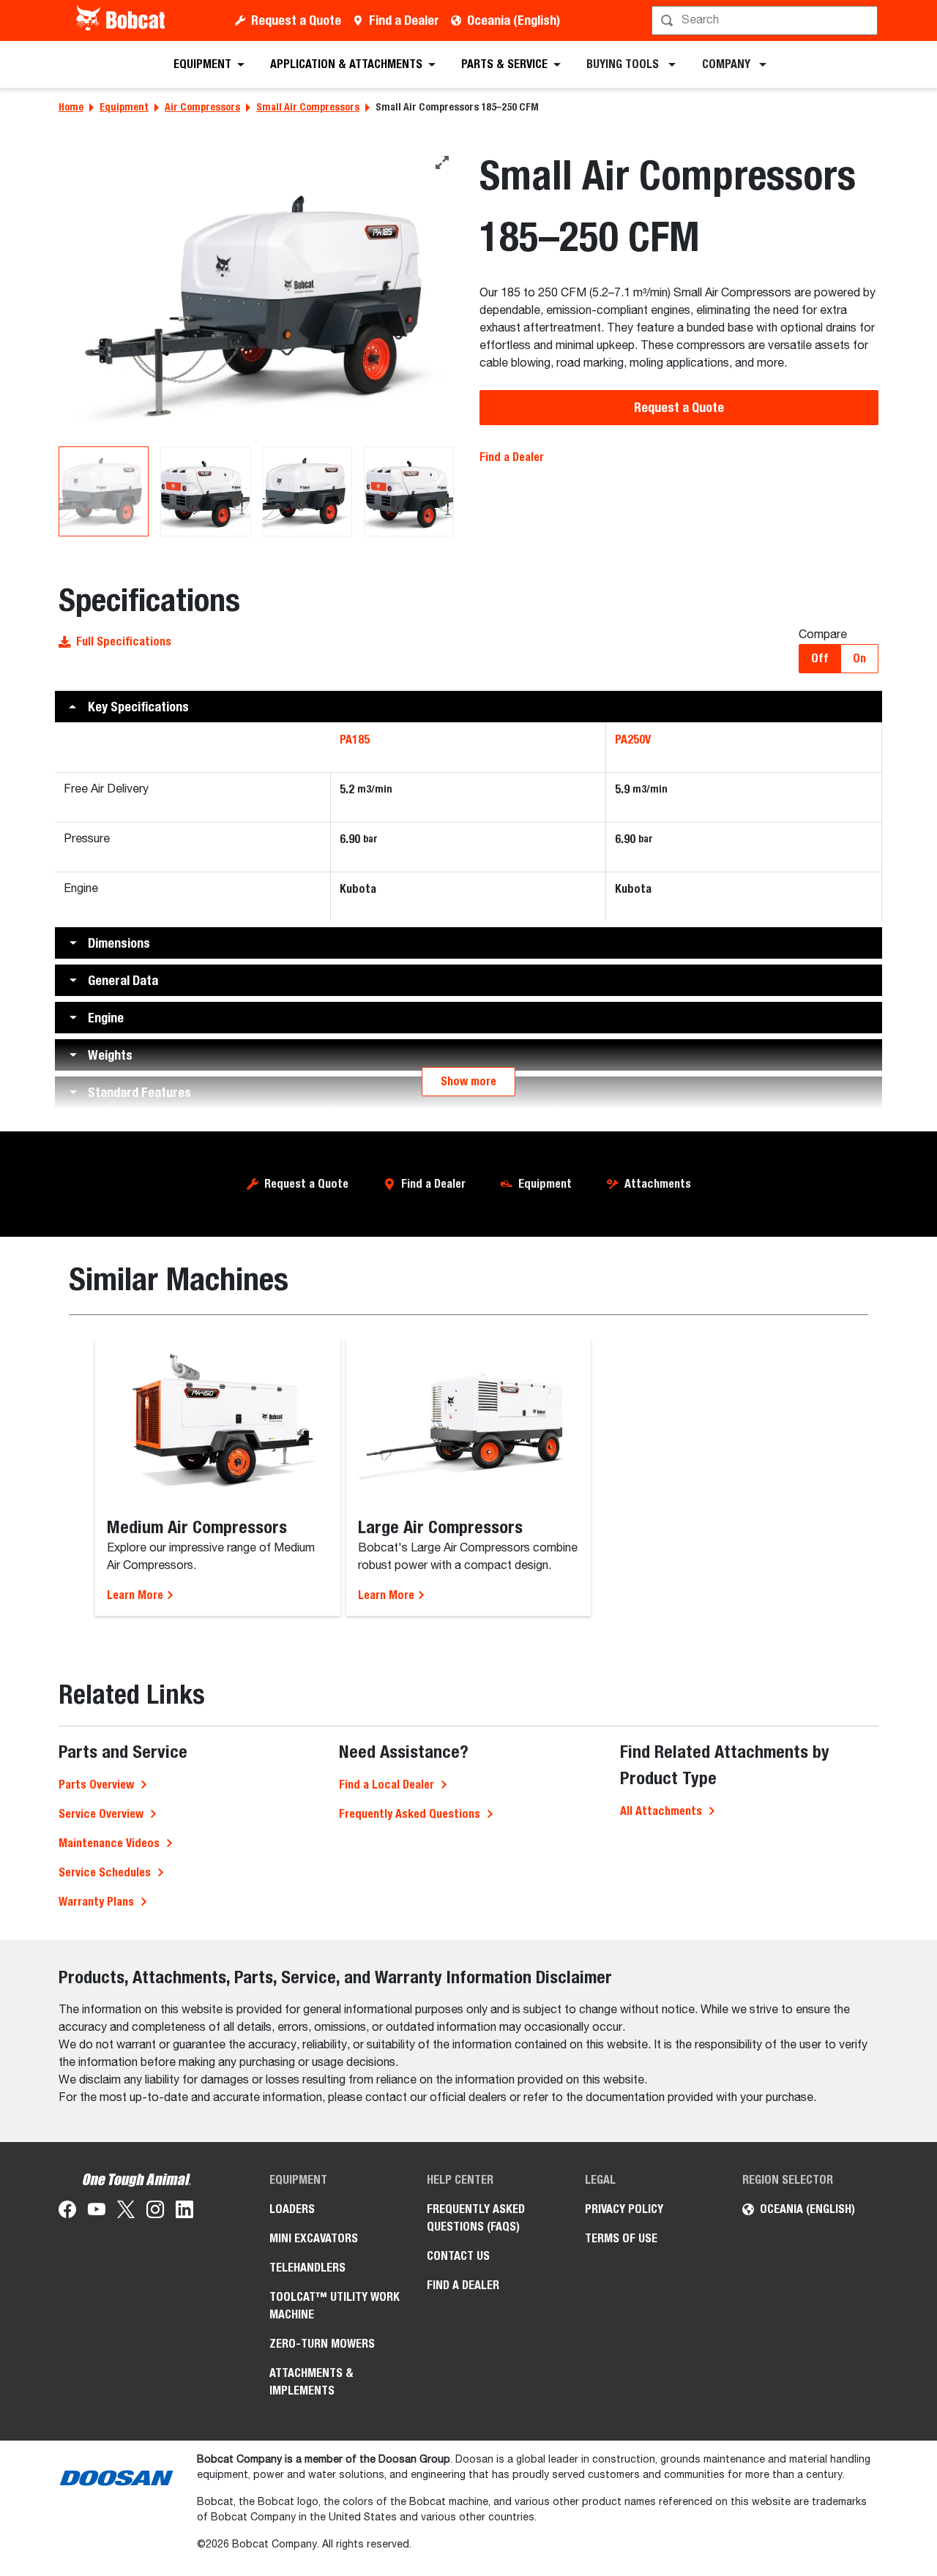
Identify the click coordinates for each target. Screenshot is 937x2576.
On (859, 658)
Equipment (124, 107)
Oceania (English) (514, 20)
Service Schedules (105, 1872)
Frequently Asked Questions (410, 1814)
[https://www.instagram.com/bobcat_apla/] (155, 2212)
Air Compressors (202, 107)
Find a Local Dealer (387, 1785)
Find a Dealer (404, 20)
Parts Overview (96, 1785)
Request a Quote (296, 20)
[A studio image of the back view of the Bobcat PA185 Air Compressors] (205, 491)
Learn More (137, 1595)
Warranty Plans (96, 1902)
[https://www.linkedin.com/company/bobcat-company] (184, 2212)
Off (820, 658)
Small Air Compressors (308, 107)
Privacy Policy (624, 2209)
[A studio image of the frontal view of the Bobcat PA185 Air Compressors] (258, 297)
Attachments (658, 1184)
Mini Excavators (314, 2238)
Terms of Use (621, 2238)
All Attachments (661, 1811)
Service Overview (101, 1814)
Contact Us (458, 2256)
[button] (468, 707)
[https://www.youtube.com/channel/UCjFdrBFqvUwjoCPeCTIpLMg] (97, 2212)
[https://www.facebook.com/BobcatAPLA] (67, 2212)
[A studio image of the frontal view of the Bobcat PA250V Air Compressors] (307, 491)
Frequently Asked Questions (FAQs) (476, 2218)
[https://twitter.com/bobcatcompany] (126, 2212)
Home (71, 107)
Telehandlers (307, 2268)
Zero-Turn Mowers (322, 2344)
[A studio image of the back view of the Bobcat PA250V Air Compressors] (409, 491)
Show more (468, 1081)
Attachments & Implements (311, 2382)
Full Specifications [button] (124, 641)
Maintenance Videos (109, 1843)
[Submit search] (865, 20)
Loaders (292, 2209)
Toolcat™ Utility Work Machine (335, 2306)
